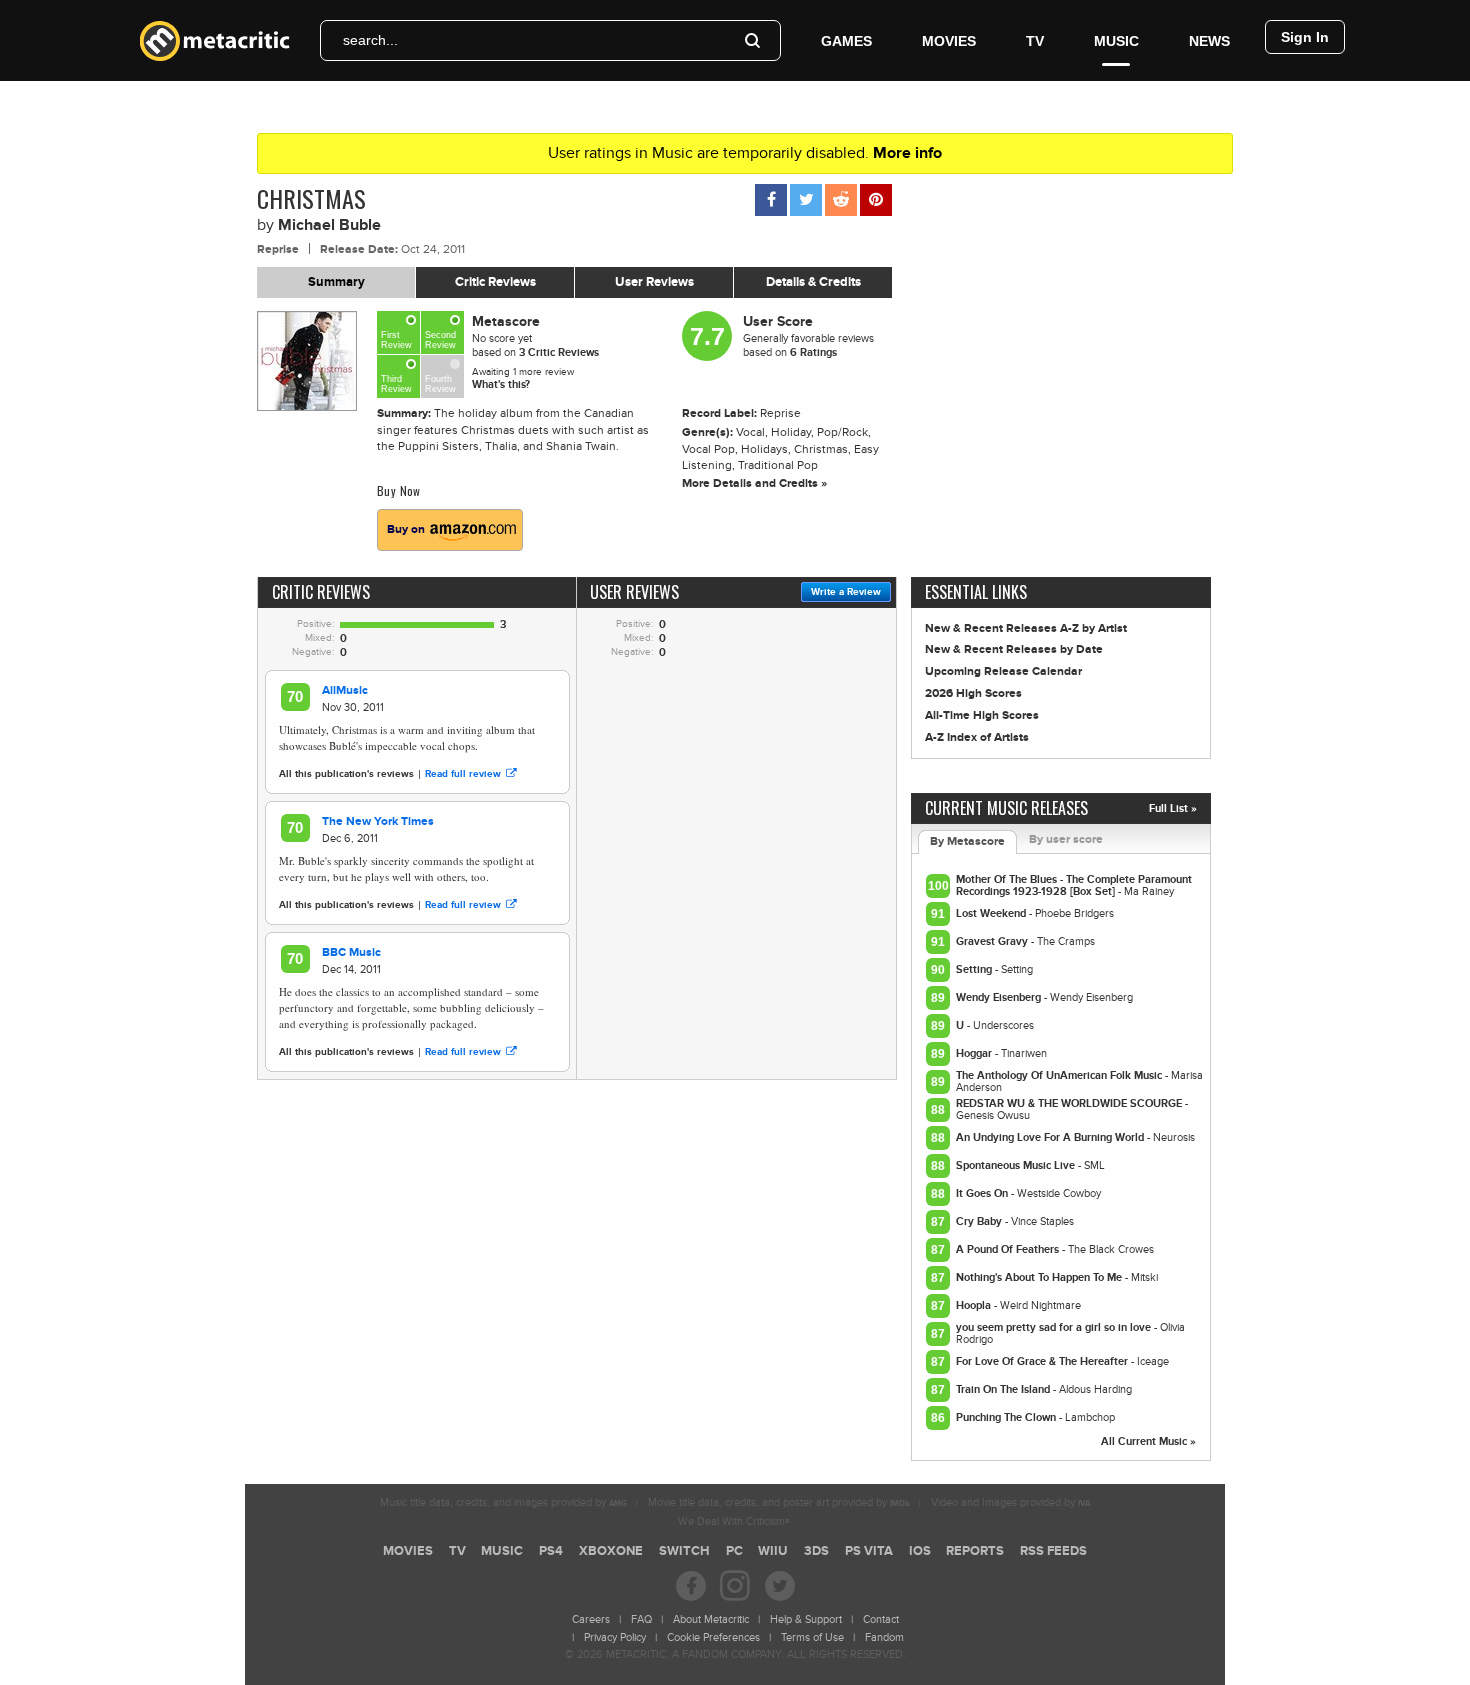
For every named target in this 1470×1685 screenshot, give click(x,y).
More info (907, 153)
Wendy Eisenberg (1000, 997)
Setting (975, 969)
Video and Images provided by (1010, 1502)
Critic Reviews (495, 282)
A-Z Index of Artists (977, 737)
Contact (881, 1619)
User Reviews (654, 282)
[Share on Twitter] (806, 200)
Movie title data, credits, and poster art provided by (779, 1502)
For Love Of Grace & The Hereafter (1043, 1361)
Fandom (884, 1637)
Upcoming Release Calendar (1003, 671)
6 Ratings (813, 352)
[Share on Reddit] (841, 200)
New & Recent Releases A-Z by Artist (1026, 628)
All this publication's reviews (346, 774)
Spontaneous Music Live (1017, 1165)
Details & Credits (813, 282)
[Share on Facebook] (771, 200)
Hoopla (975, 1305)
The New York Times (378, 821)
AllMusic (345, 690)
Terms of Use (812, 1637)
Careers (591, 1619)
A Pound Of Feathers (1009, 1249)
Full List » (1173, 808)
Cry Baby (980, 1221)
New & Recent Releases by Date (1014, 649)
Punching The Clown (1007, 1417)
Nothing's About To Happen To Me (1040, 1277)
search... (370, 40)
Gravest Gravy (993, 941)
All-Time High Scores (982, 715)
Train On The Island (1004, 1389)
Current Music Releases (1006, 808)
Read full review (463, 774)
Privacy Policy (615, 1637)
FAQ (641, 1619)
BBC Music (351, 952)
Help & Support (806, 1619)
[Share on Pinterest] (876, 200)
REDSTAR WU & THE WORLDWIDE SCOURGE (1070, 1103)
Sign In (1305, 37)
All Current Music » (1148, 1441)
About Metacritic (711, 1619)
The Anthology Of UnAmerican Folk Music (1060, 1075)
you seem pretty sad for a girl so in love (1055, 1327)
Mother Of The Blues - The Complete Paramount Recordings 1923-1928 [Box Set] (1074, 885)
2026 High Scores (973, 693)
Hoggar (975, 1053)
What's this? (501, 384)
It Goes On (983, 1193)
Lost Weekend (992, 913)
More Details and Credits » (754, 483)
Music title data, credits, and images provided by (503, 1502)
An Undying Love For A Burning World (1051, 1137)
